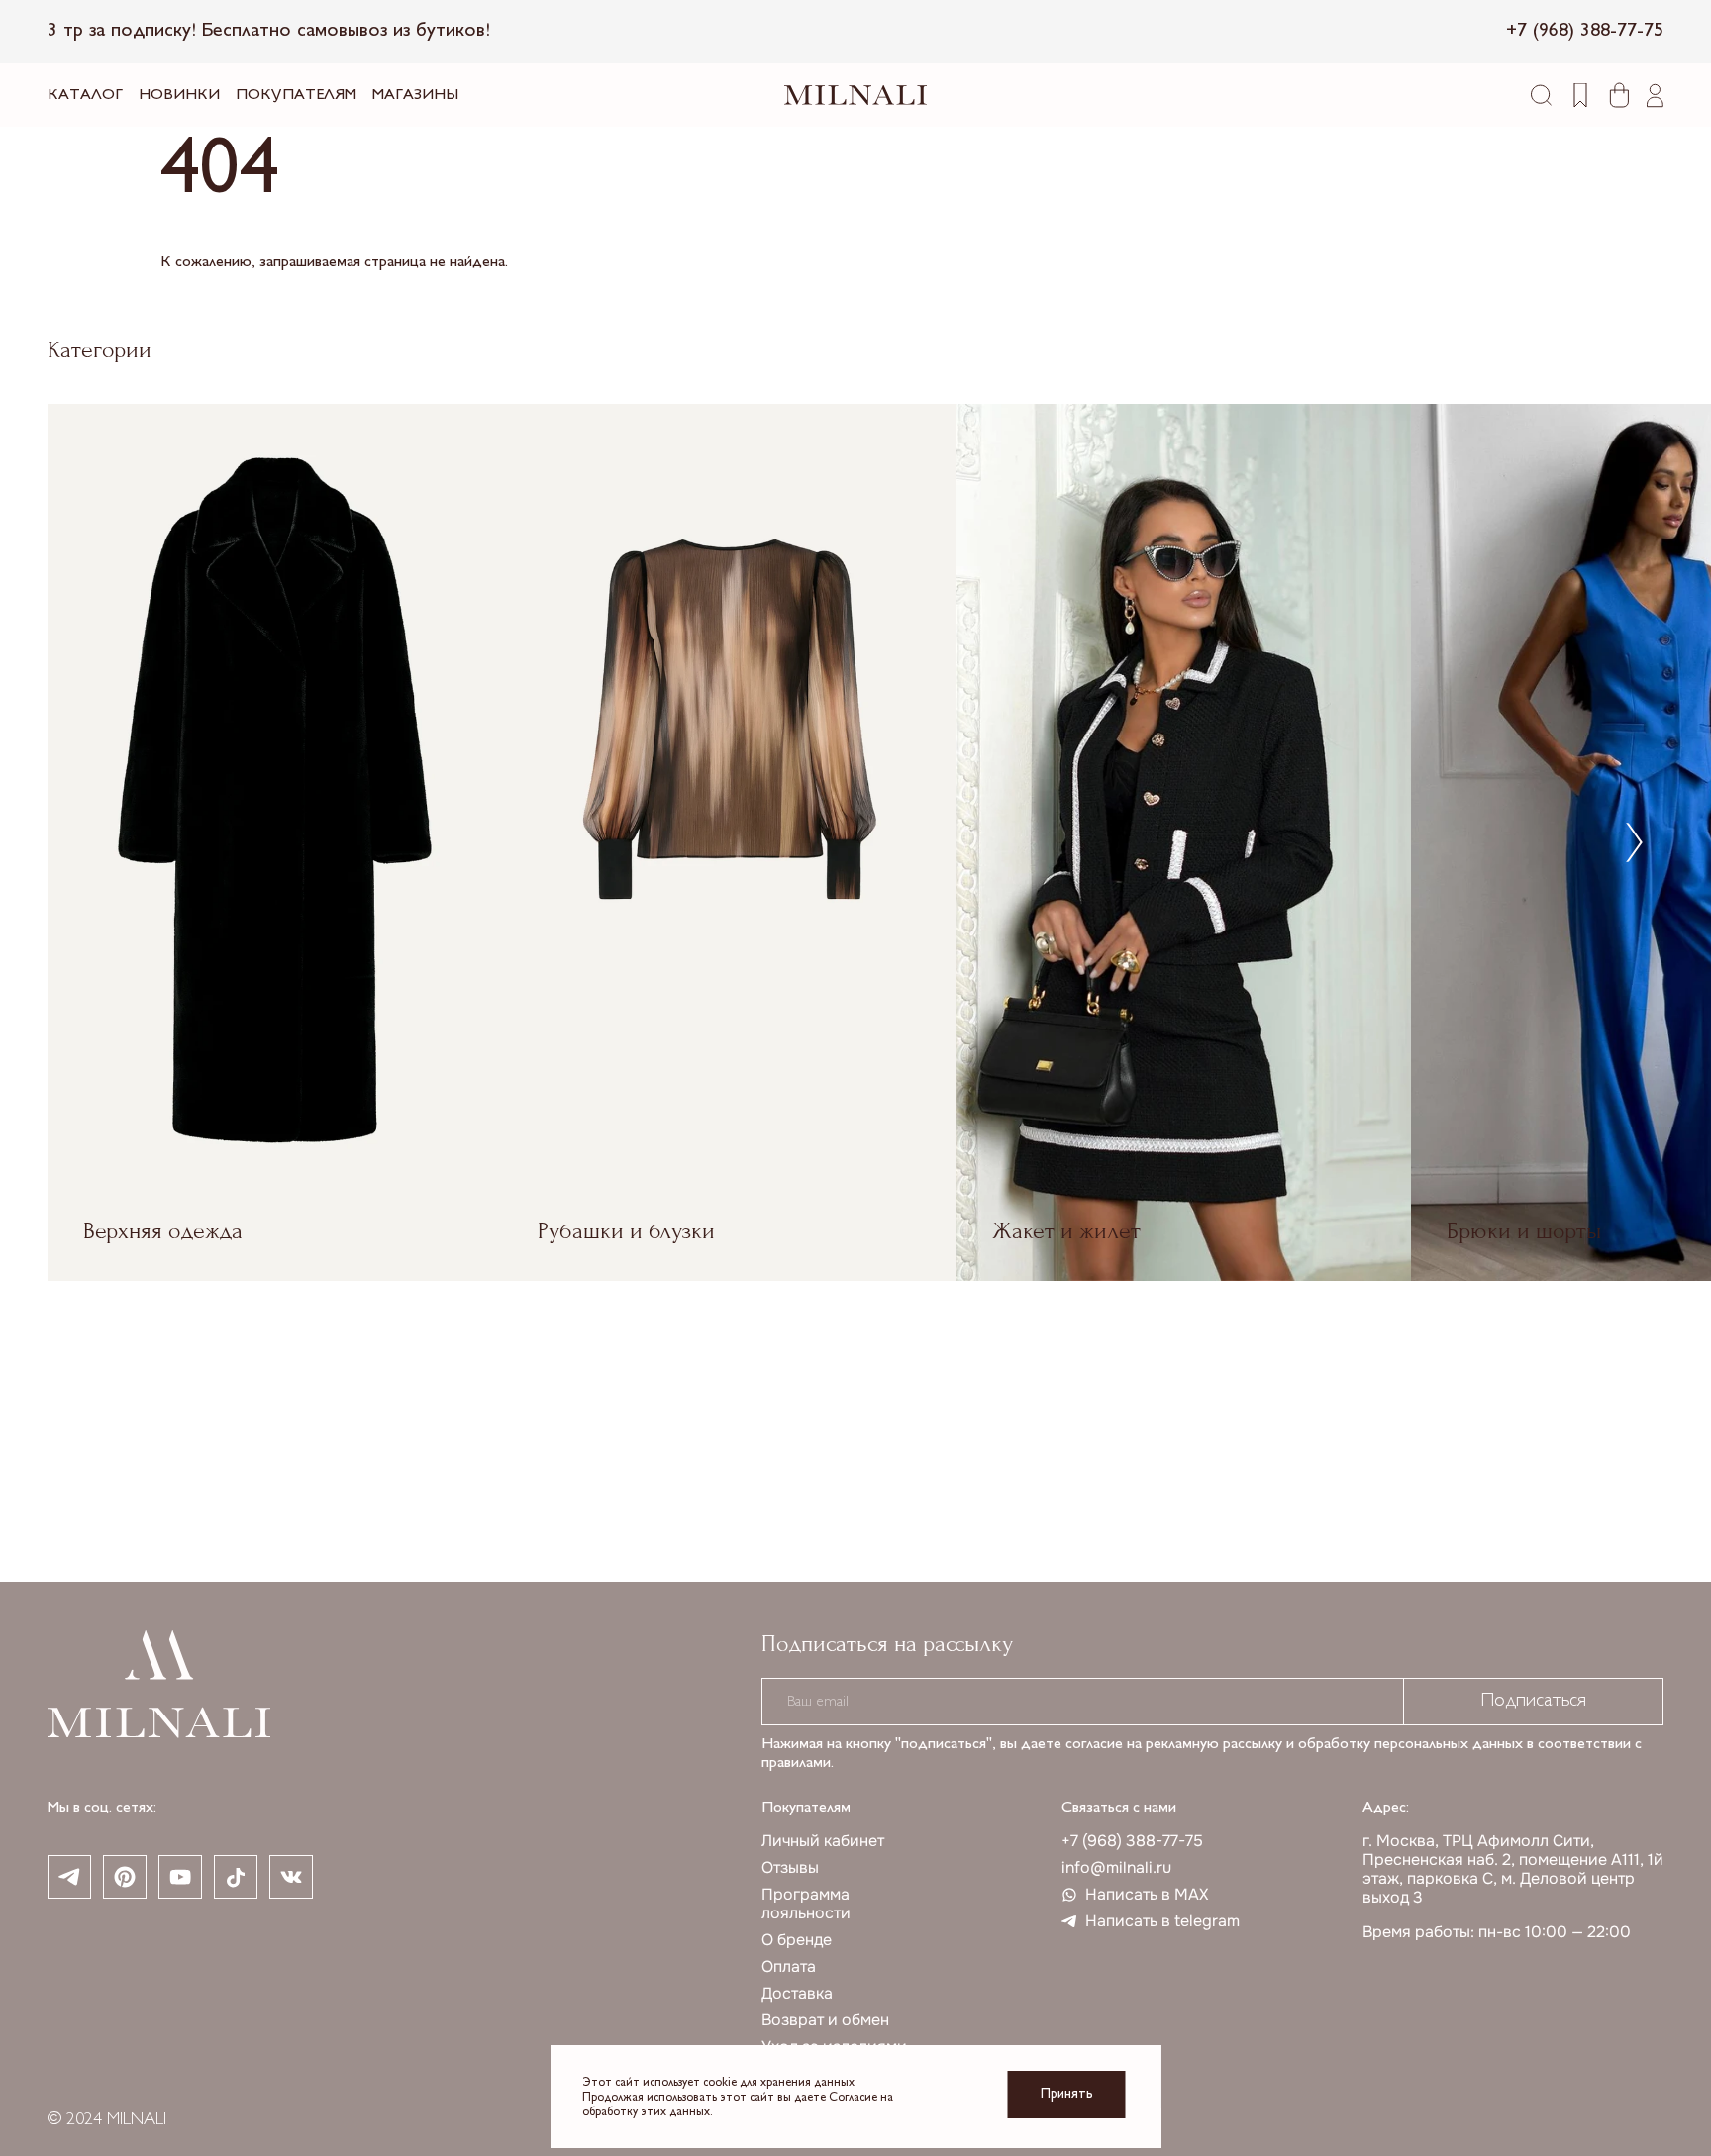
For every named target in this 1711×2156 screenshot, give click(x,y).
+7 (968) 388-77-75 (1132, 1841)
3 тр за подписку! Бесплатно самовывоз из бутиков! (269, 31)
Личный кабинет (823, 1841)
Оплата (789, 1966)
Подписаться (1533, 1701)
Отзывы (790, 1867)
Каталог (85, 96)
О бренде (797, 1940)
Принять (1067, 2094)
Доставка (797, 1993)
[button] (1634, 842)
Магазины (415, 96)
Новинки (179, 96)
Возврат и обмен (825, 2020)
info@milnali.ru (1116, 1867)
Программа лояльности (806, 1904)
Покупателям (296, 96)
